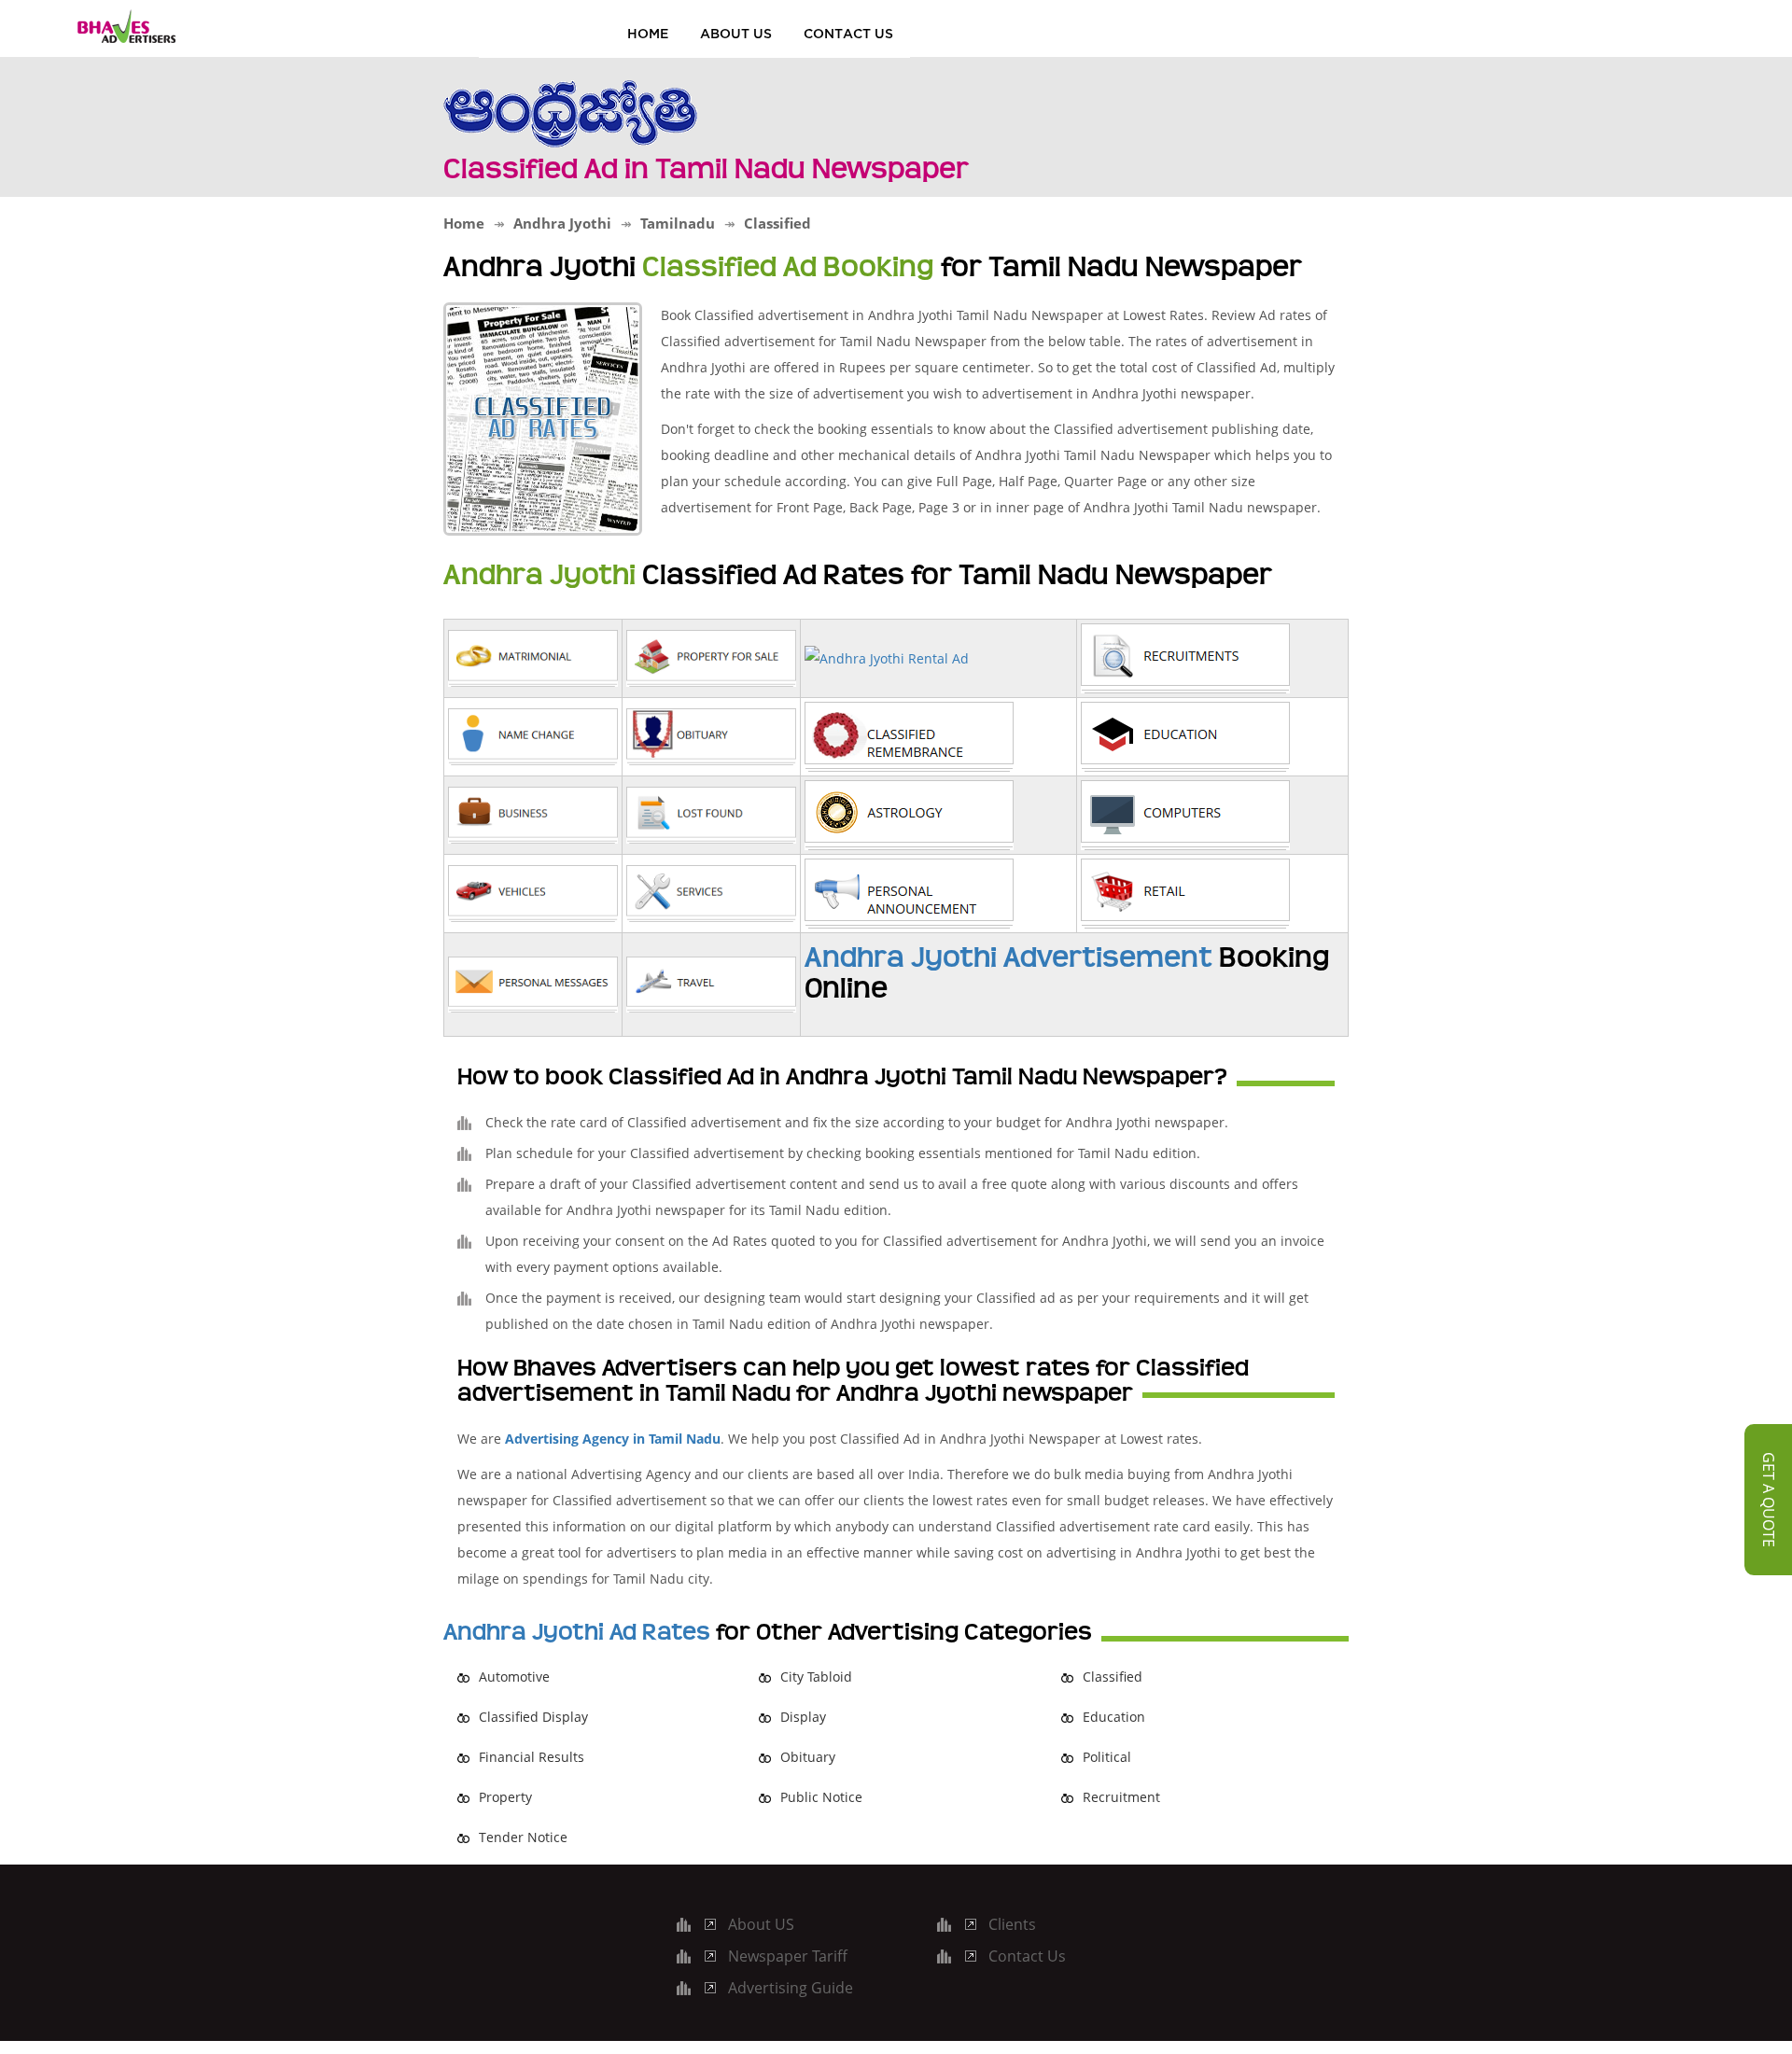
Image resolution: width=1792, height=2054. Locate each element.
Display (803, 1717)
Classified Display (533, 1717)
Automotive (514, 1677)
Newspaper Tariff (788, 1956)
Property (505, 1797)
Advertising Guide (791, 1988)
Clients (1012, 1924)
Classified (1113, 1677)
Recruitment (1121, 1797)
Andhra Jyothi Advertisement (1008, 957)
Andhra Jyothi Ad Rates (577, 1632)
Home (648, 33)
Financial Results (532, 1757)
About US (736, 33)
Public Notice (821, 1797)
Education (1114, 1717)
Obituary (808, 1757)
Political (1107, 1757)
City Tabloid (816, 1677)
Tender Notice (523, 1837)
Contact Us (848, 33)
